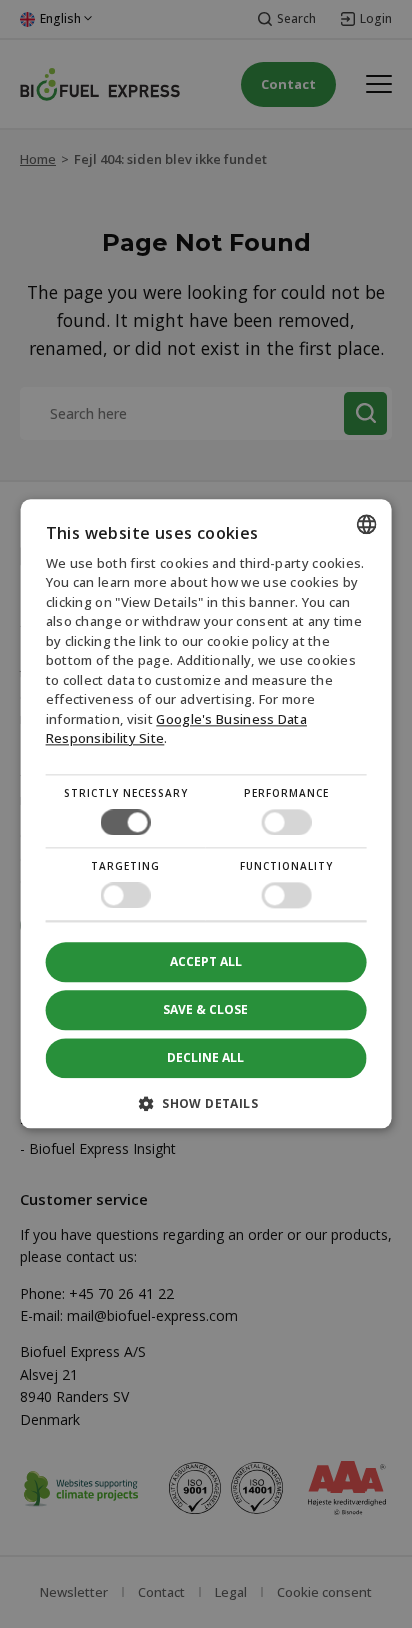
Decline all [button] (205, 1058)
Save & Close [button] (205, 1009)
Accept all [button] (206, 961)
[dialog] (206, 813)
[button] (206, 1111)
